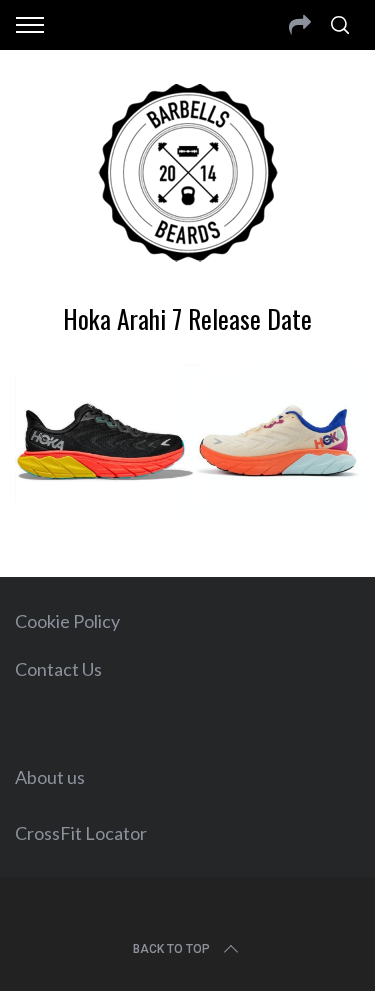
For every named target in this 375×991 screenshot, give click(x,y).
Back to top (171, 949)
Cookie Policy (67, 621)
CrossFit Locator (81, 833)
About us (50, 777)
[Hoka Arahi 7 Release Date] (187, 513)
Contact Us (58, 669)
